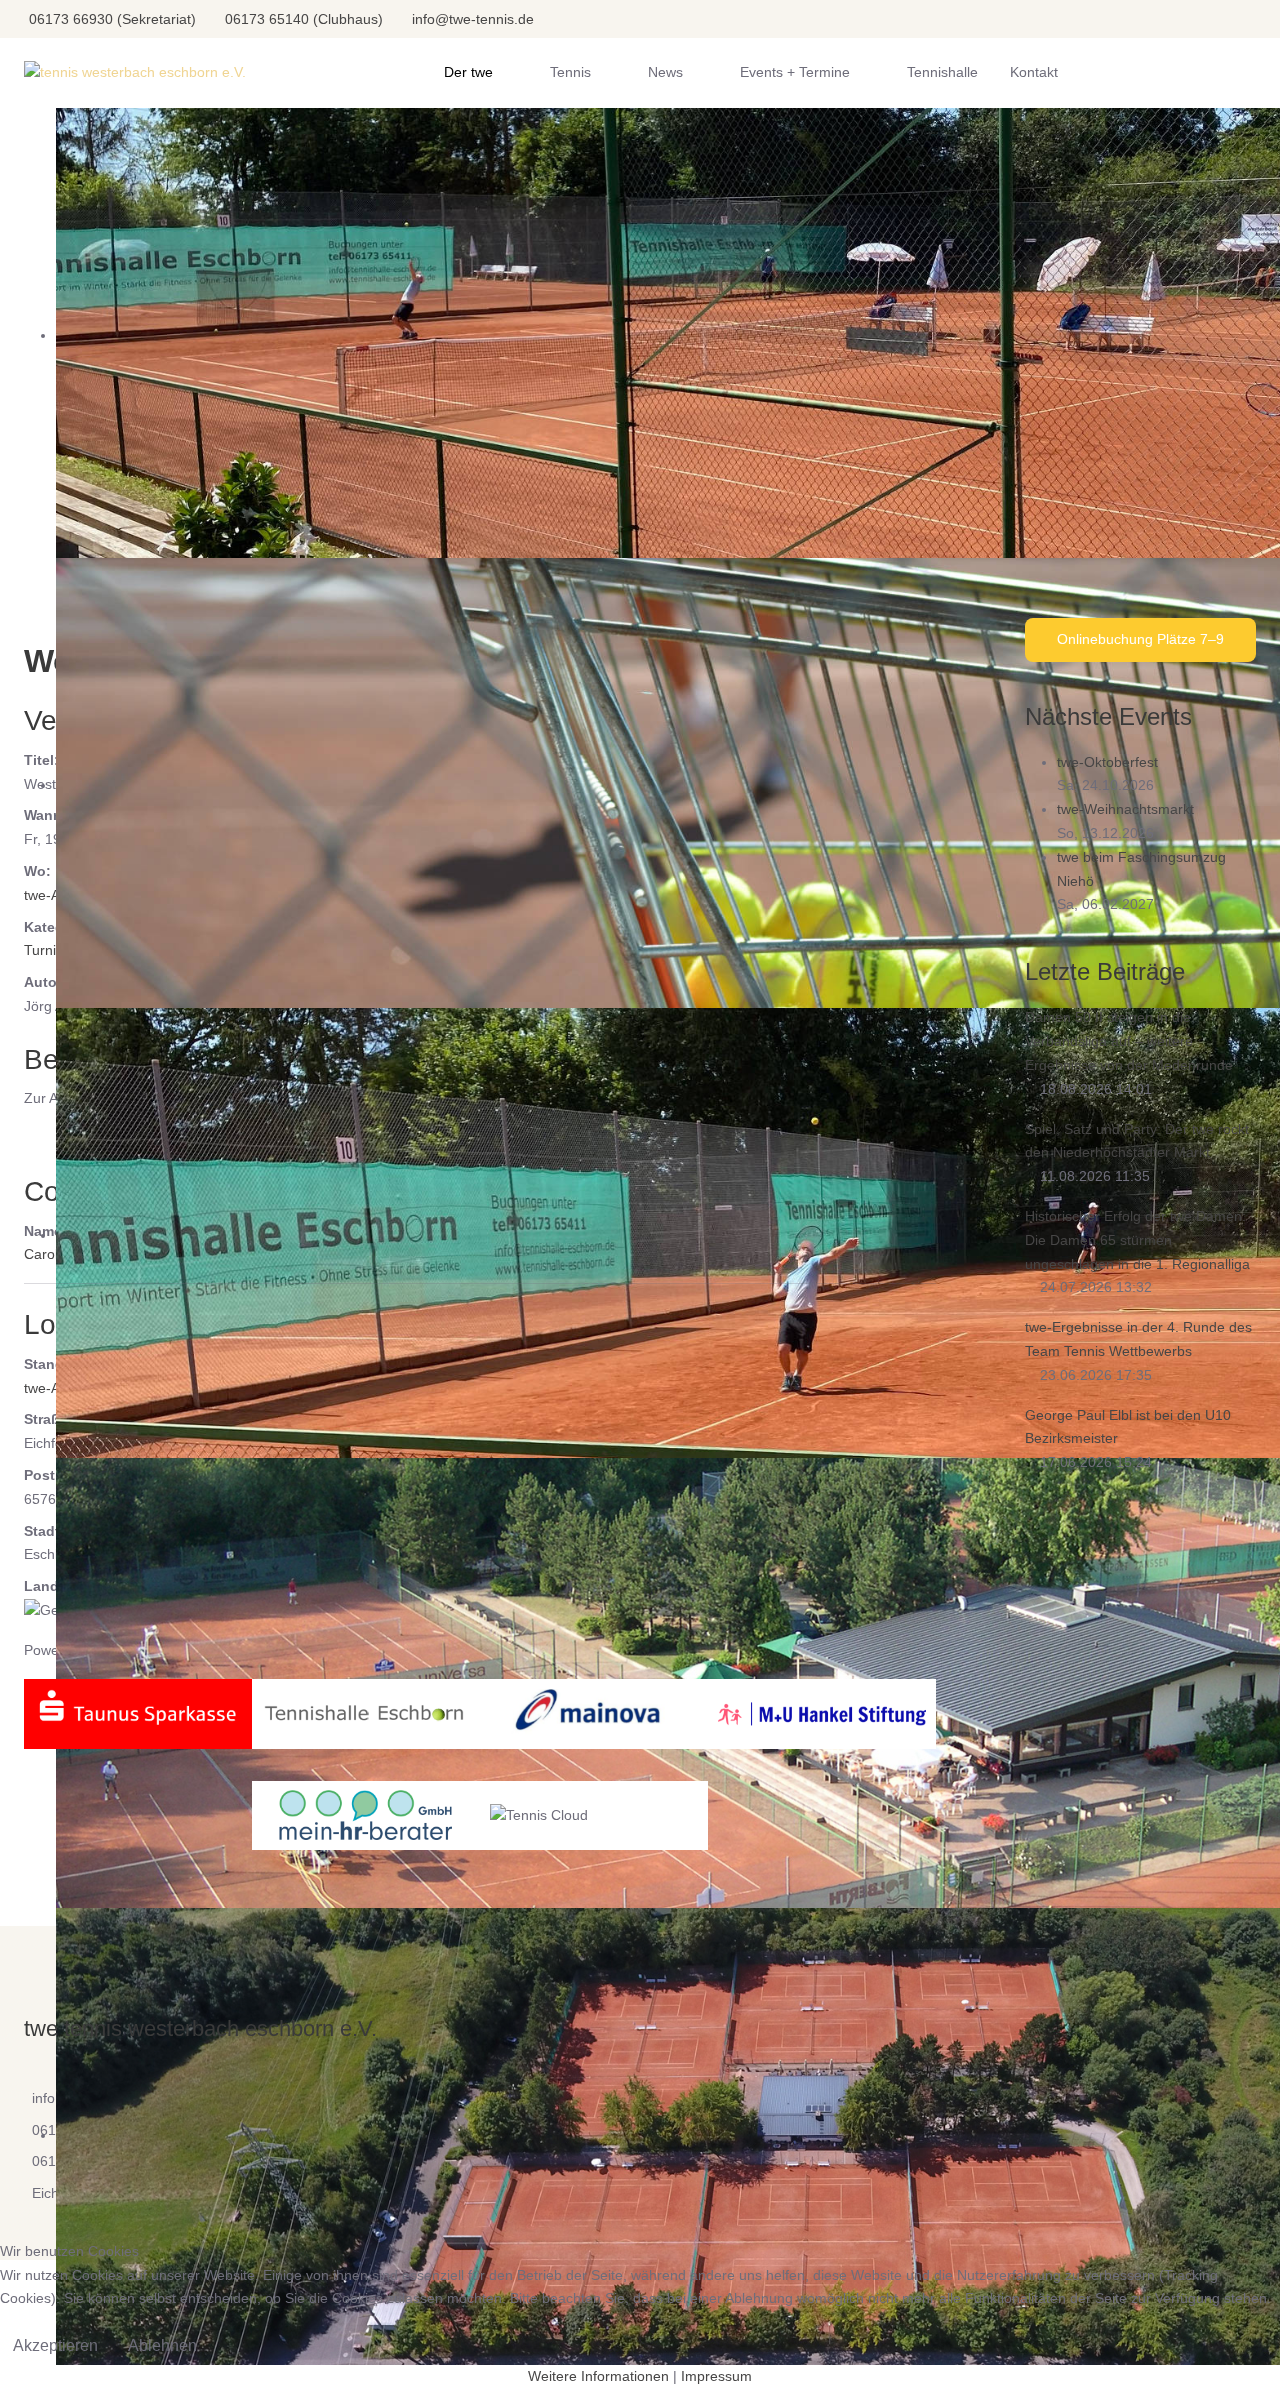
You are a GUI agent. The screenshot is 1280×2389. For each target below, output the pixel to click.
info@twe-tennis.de (473, 19)
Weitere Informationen (598, 2376)
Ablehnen (162, 2345)
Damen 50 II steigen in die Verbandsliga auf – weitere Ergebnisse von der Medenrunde (1129, 1041)
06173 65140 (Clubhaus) (304, 19)
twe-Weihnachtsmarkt (1125, 809)
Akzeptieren (55, 2345)
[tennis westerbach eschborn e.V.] (135, 73)
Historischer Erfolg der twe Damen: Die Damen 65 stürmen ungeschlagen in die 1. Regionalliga (1137, 1240)
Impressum (716, 2376)
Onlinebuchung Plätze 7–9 (1140, 639)
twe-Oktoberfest (1107, 762)
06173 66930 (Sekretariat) (112, 19)
